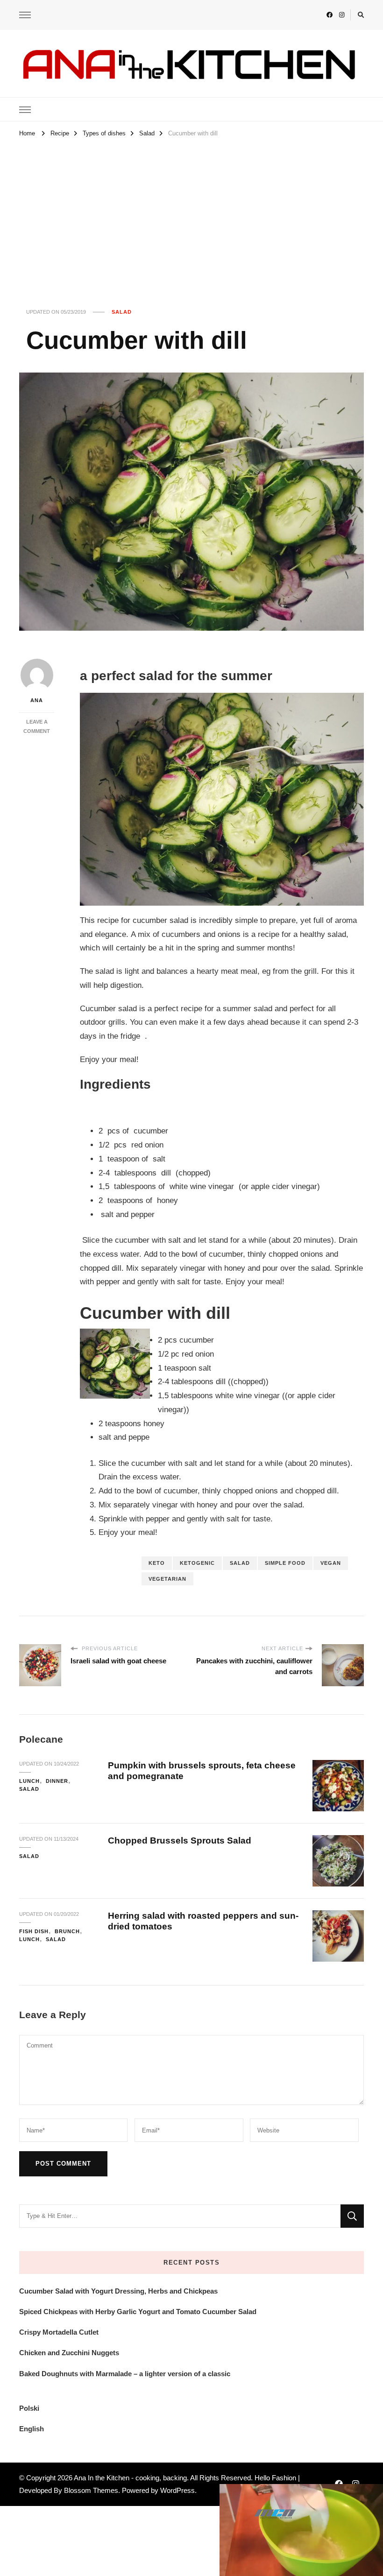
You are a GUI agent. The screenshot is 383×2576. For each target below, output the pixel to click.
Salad (122, 312)
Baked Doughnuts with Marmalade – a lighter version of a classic (125, 2374)
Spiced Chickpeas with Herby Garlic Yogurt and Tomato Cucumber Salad (138, 2312)
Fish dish (34, 1931)
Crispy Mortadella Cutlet (59, 2332)
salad (240, 1563)
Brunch (67, 1931)
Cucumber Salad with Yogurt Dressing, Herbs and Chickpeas (118, 2291)
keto (157, 1563)
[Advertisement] (191, 210)
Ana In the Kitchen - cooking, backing (130, 2478)
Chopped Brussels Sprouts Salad (180, 1841)
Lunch (29, 1781)
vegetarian (167, 1579)
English (32, 2429)
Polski (29, 2408)
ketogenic (197, 1563)
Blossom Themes (91, 2490)
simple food (285, 1563)
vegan (331, 1563)
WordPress (177, 2490)
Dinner (57, 1781)
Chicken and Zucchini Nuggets (69, 2353)
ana (37, 700)
